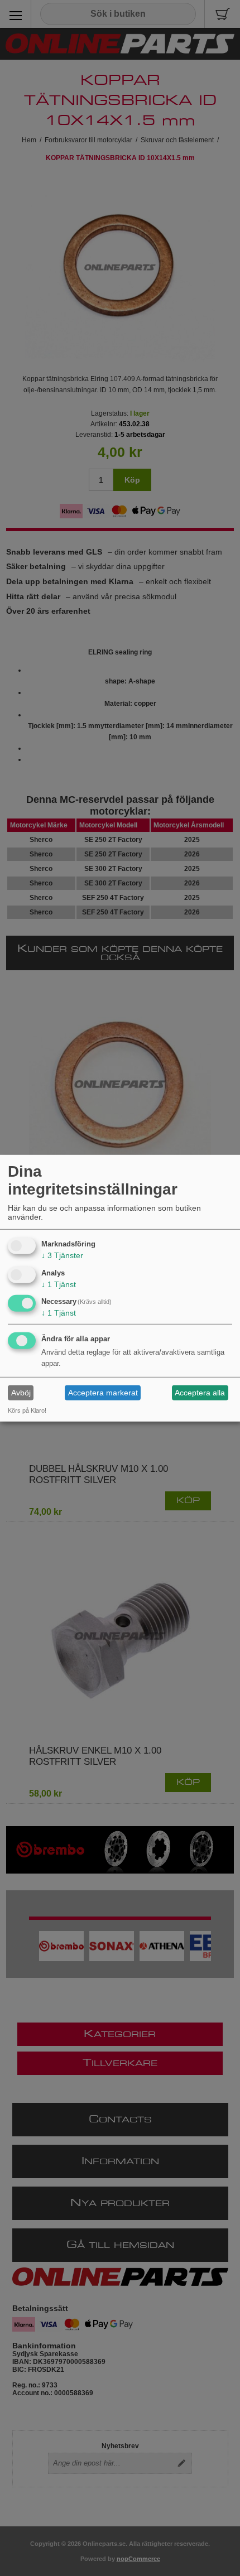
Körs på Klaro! (27, 1410)
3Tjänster (62, 1255)
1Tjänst (59, 1284)
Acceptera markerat (103, 1393)
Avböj (21, 1393)
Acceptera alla (200, 1393)
